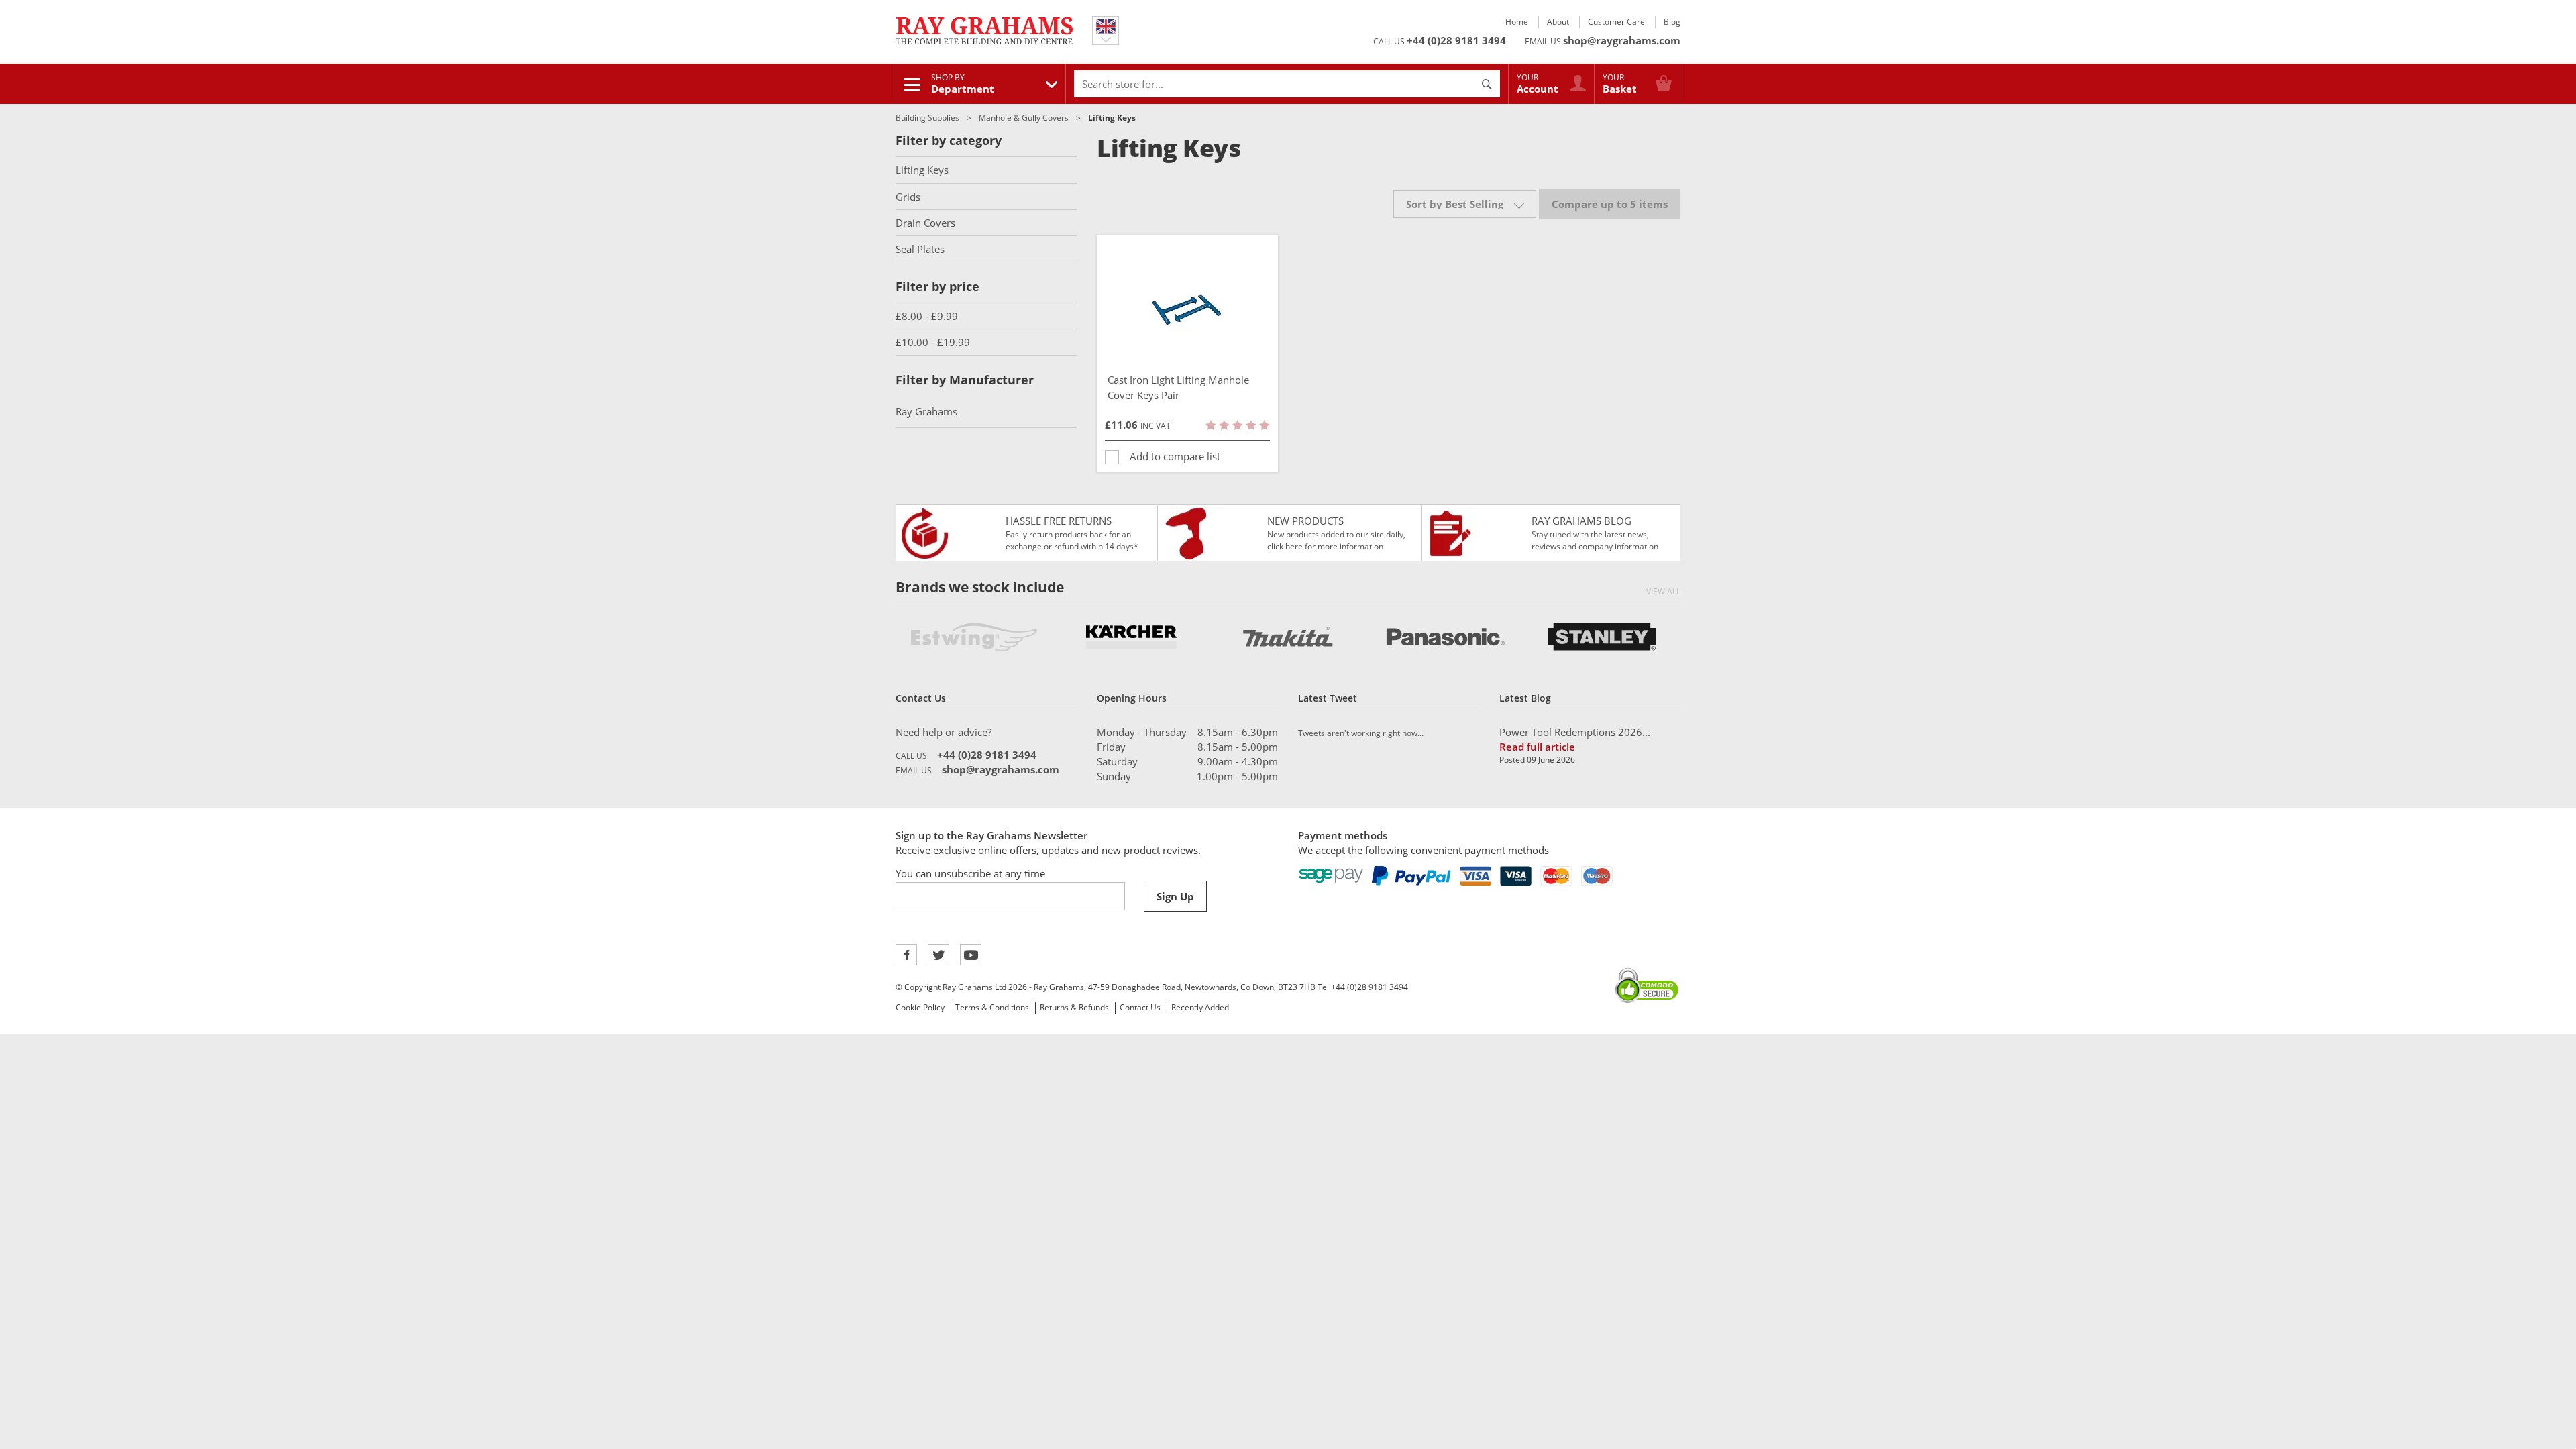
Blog (1672, 22)
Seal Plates (920, 249)
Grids (908, 197)
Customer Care (1616, 22)
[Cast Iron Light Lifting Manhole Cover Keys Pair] (1187, 309)
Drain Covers (925, 223)
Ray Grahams (926, 411)
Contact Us (1140, 1007)
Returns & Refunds (1074, 1007)
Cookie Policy (920, 1007)
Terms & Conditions (992, 1007)
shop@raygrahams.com (1622, 40)
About (1558, 22)
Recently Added (1200, 1007)
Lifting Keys (922, 170)
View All (1663, 591)
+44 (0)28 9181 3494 (1456, 40)
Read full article (1537, 747)
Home (1517, 22)
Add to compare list (1175, 456)
